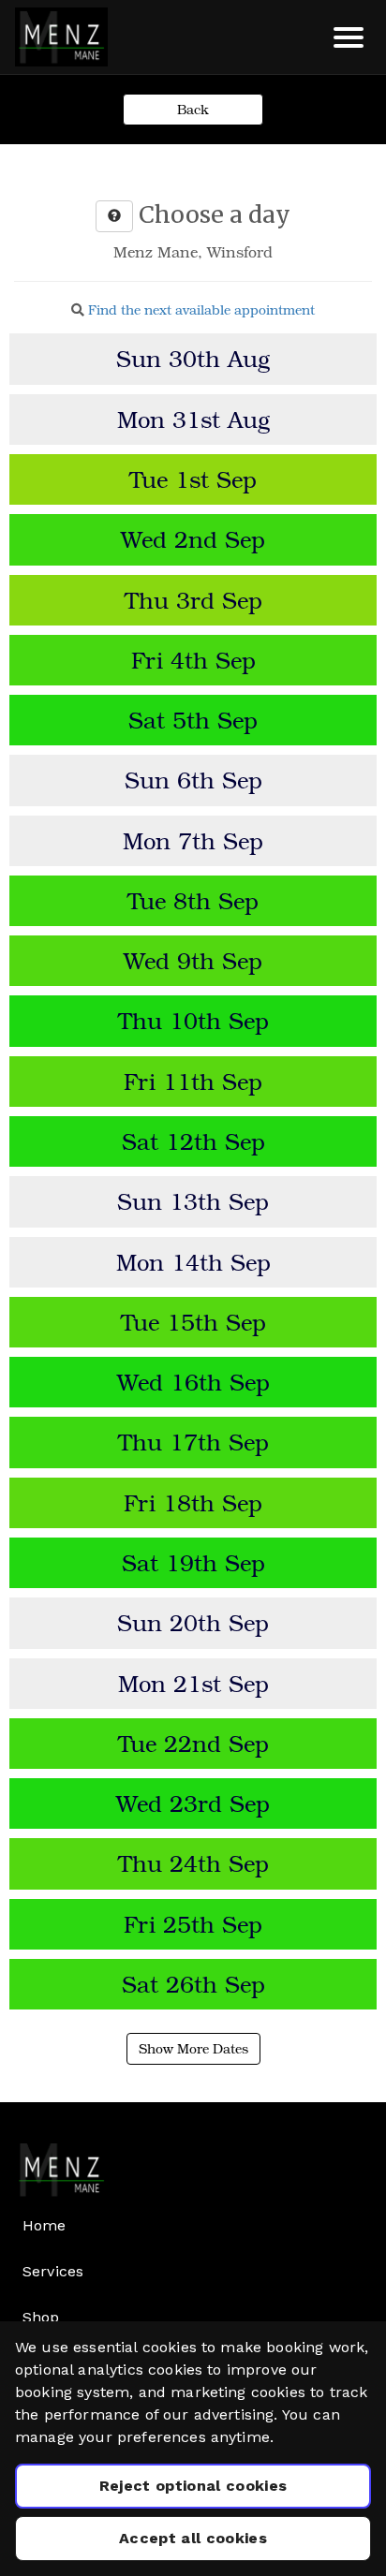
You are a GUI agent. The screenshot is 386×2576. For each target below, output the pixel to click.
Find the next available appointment (201, 309)
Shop (41, 2317)
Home (45, 2225)
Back (193, 109)
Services (53, 2271)
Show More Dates (193, 2048)
